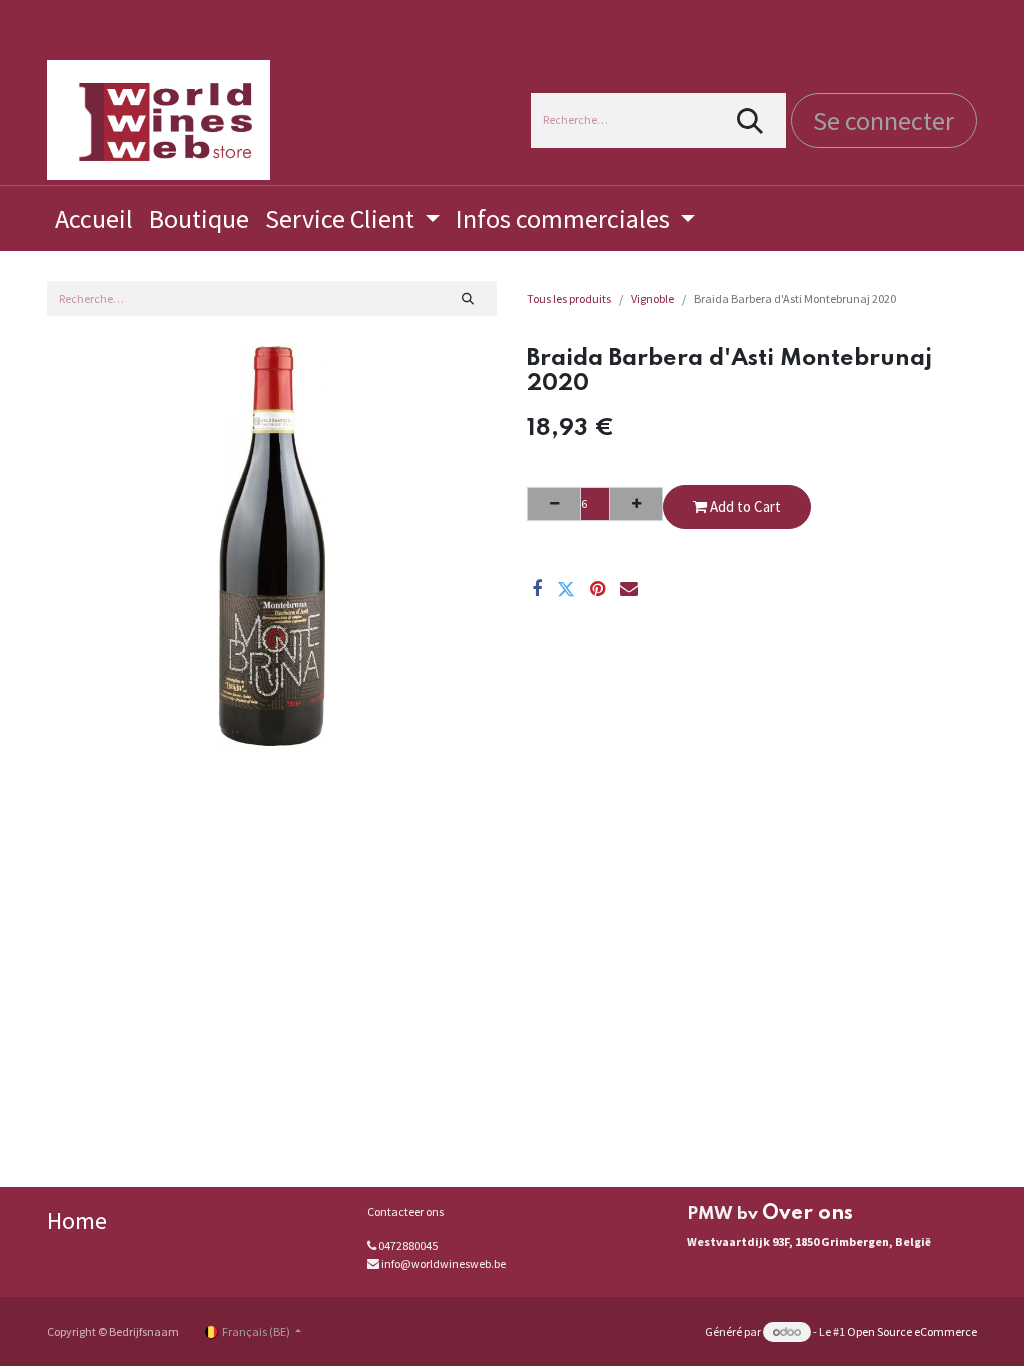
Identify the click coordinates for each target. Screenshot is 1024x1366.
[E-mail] (629, 589)
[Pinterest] (597, 589)
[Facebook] (537, 589)
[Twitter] (566, 589)
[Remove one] (554, 504)
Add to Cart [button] (744, 506)
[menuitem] (94, 218)
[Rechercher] (750, 120)
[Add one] (636, 504)
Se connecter (883, 120)
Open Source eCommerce (912, 1331)
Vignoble (652, 298)
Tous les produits (569, 298)
